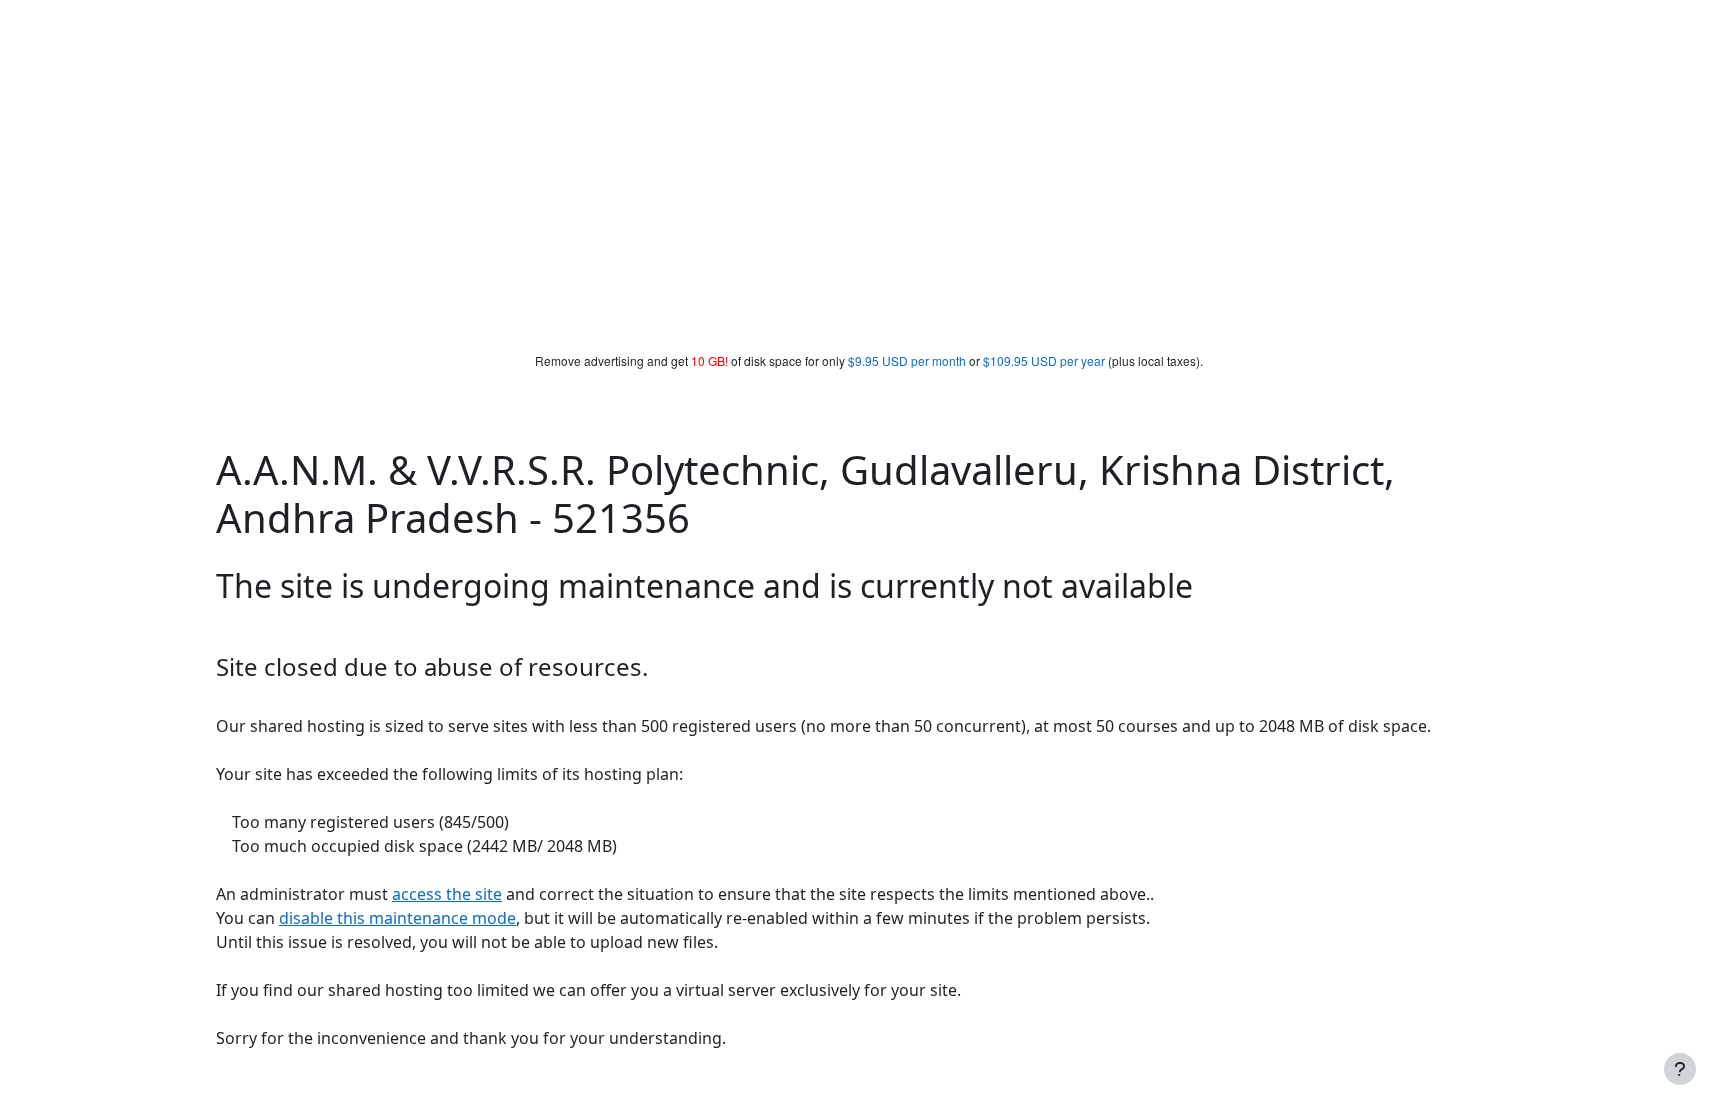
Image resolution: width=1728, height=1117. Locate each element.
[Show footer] (1680, 1069)
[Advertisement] (864, 202)
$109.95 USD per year (1044, 360)
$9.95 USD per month (907, 360)
